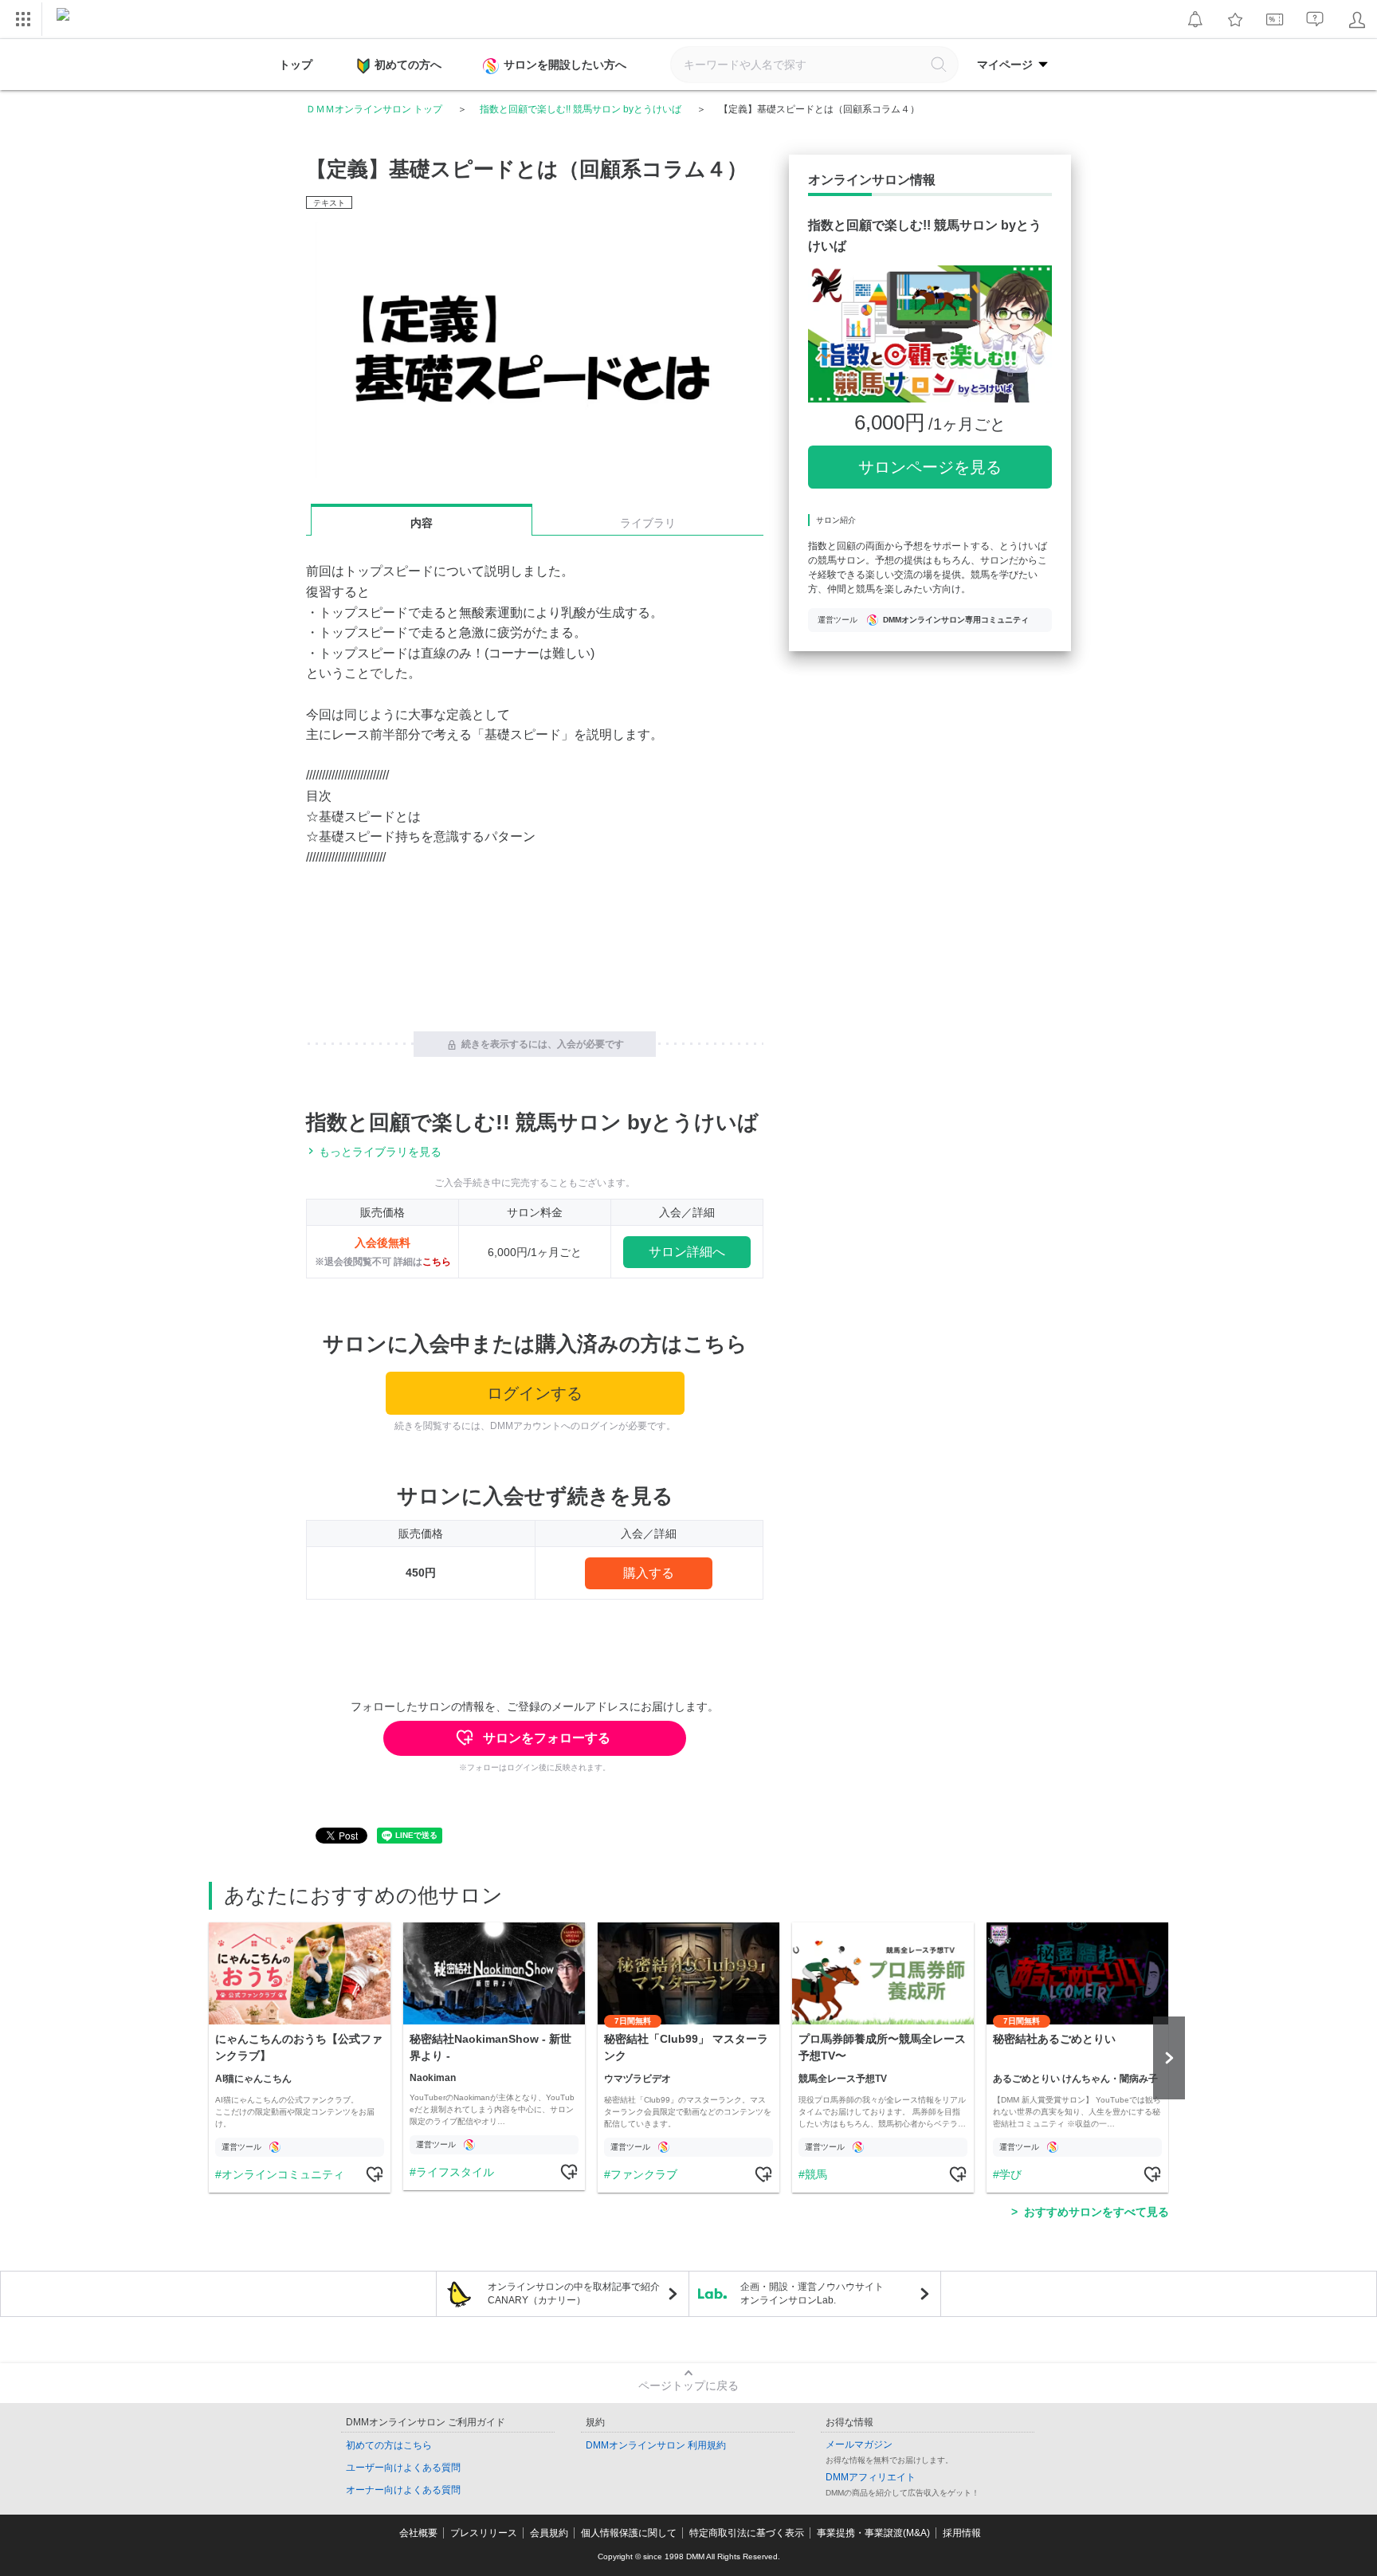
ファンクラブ (644, 2174)
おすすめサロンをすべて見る (1096, 2212)
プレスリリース (484, 2533)
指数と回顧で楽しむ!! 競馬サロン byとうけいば (581, 109)
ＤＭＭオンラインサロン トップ (374, 109)
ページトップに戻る (688, 2386)
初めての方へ (408, 65)
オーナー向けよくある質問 (403, 2490)
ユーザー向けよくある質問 (403, 2468)
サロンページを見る (930, 467)
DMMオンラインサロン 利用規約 (656, 2445)
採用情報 (962, 2533)
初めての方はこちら (389, 2445)
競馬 (816, 2174)
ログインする (535, 1393)
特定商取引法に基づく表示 (747, 2533)
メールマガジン (859, 2444)
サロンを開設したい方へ (565, 65)
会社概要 (418, 2533)
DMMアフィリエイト (871, 2477)
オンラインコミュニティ (283, 2174)
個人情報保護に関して (629, 2533)
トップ (296, 65)
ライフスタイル (455, 2172)
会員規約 (549, 2533)
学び (1010, 2174)
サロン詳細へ (687, 1252)
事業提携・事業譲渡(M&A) (873, 2533)
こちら (437, 1262)
